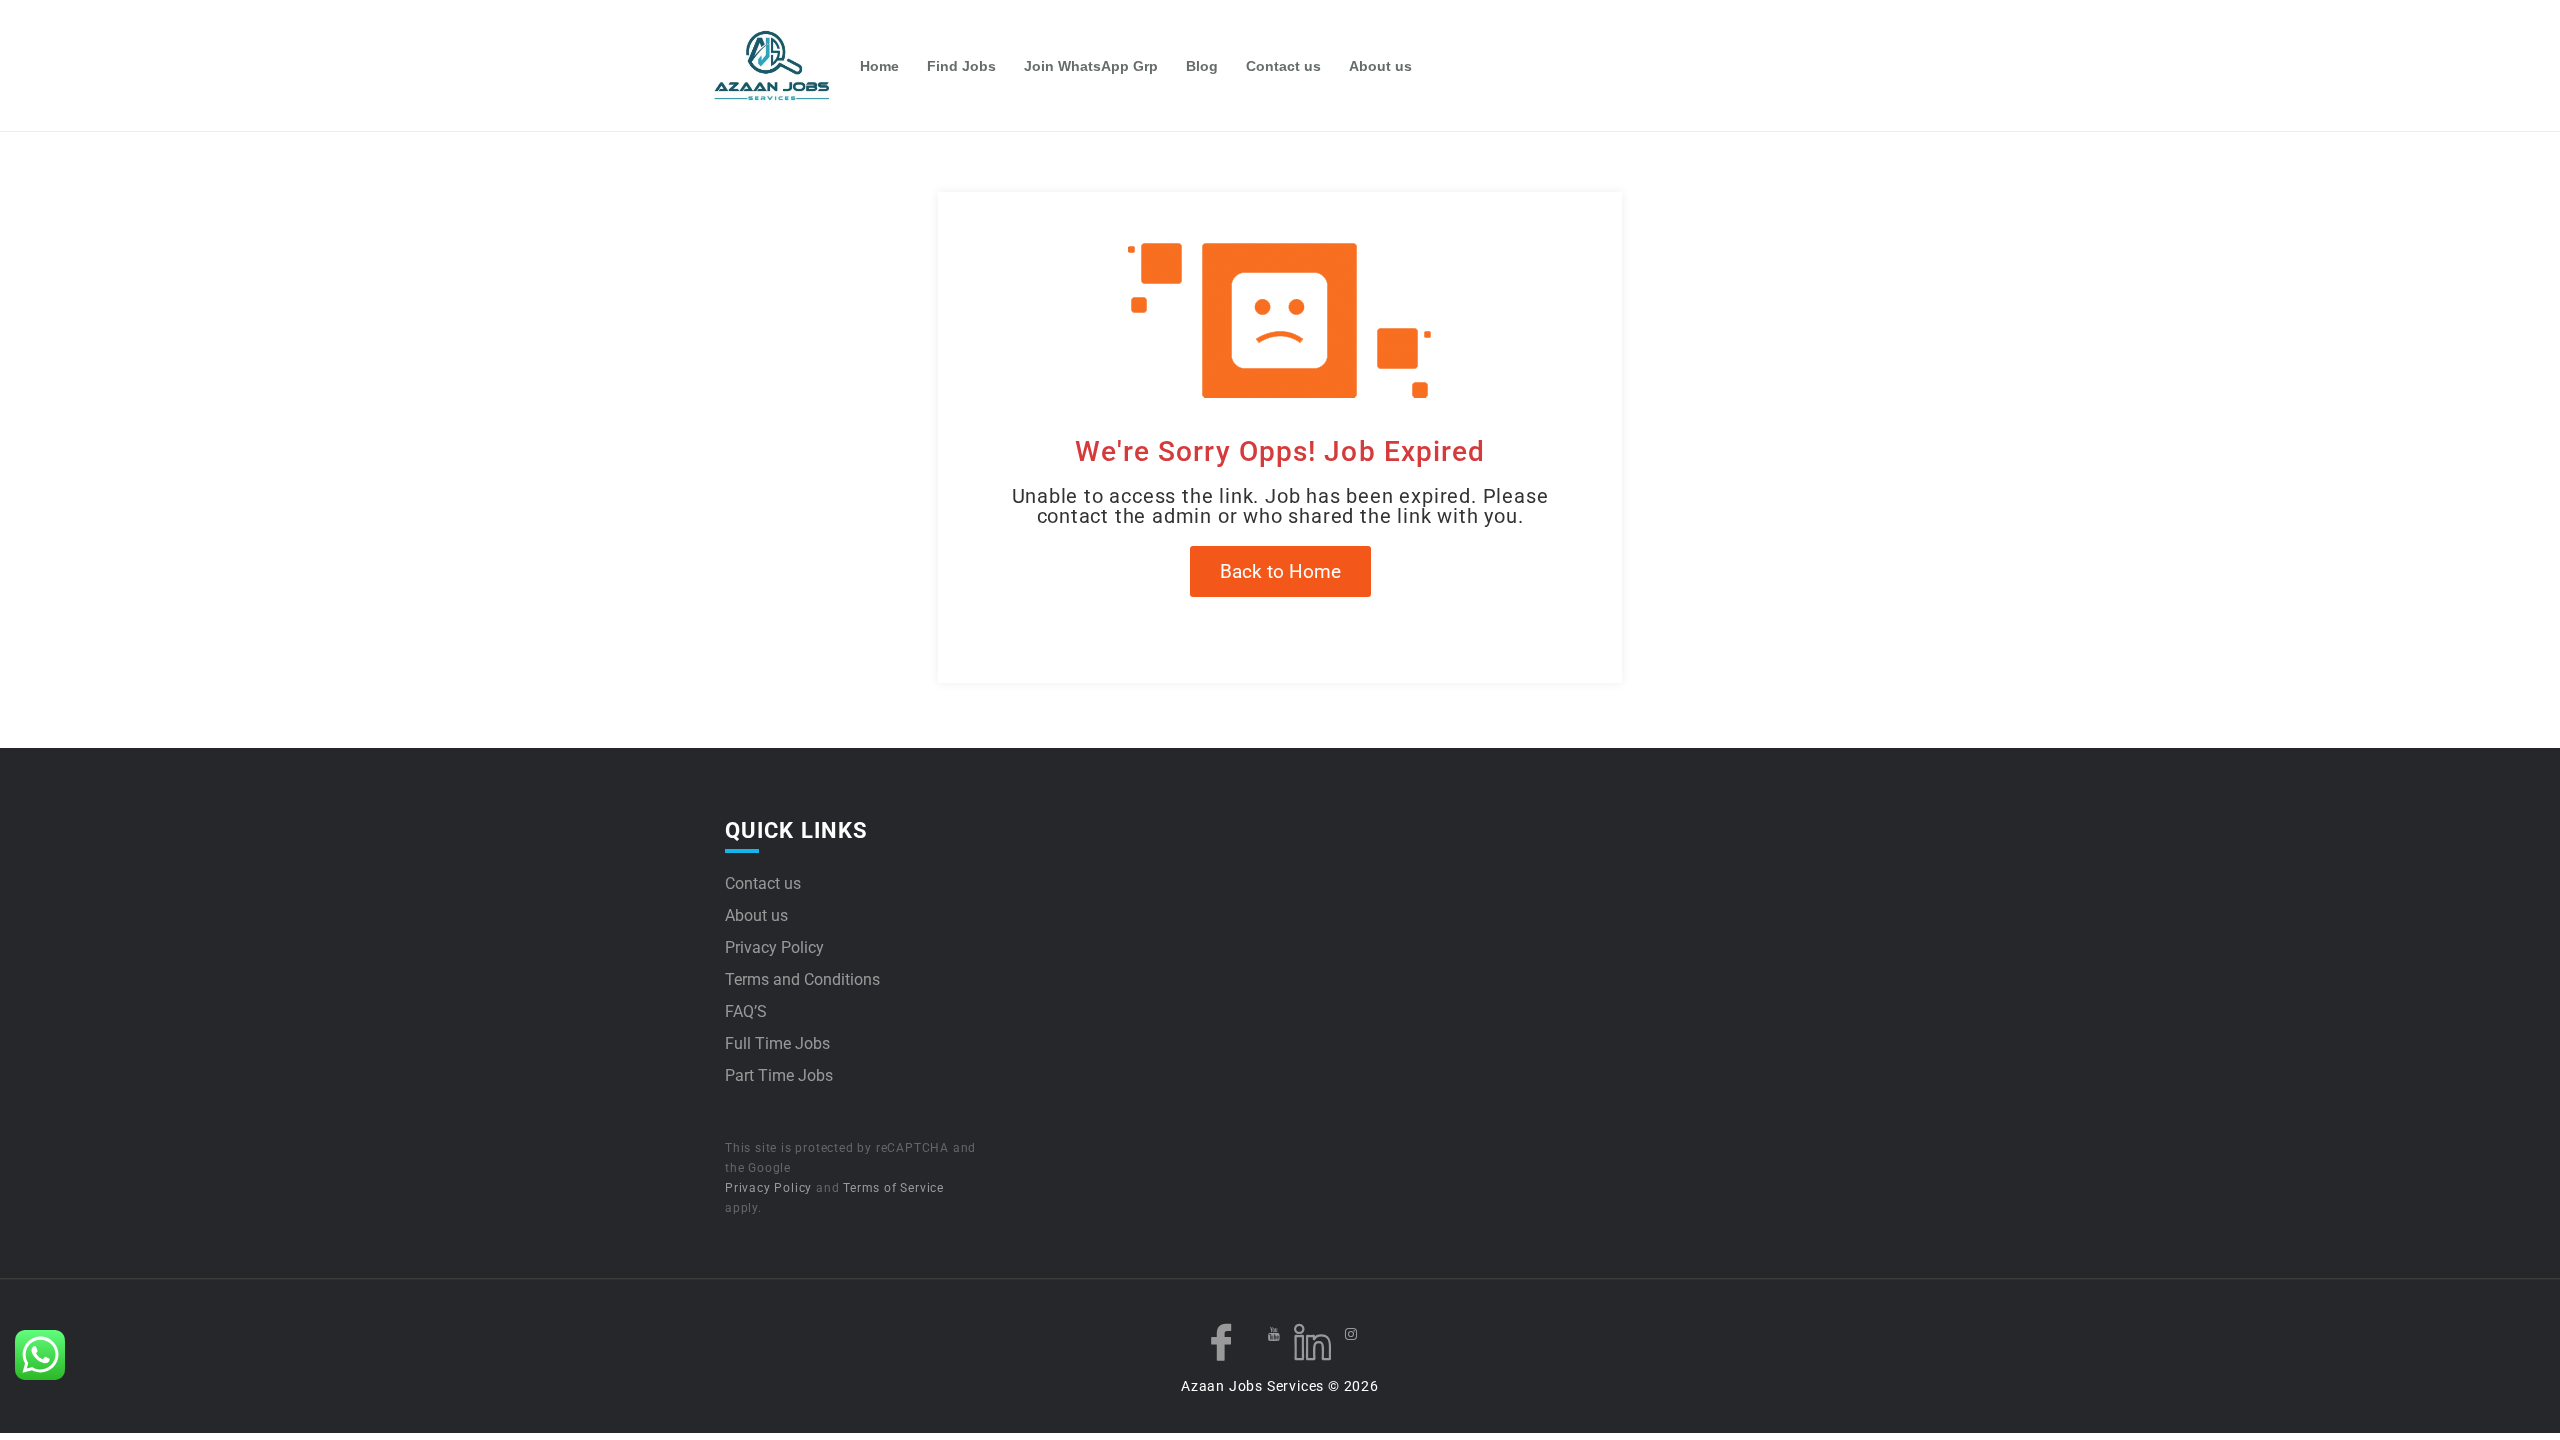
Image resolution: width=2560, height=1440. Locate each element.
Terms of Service (893, 1188)
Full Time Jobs (777, 1043)
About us (1380, 66)
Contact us (1283, 66)
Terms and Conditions (802, 979)
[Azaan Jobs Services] (780, 66)
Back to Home (1280, 571)
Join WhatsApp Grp (1091, 66)
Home (879, 66)
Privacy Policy (774, 947)
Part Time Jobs (779, 1075)
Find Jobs (961, 66)
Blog (1202, 66)
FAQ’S (746, 1011)
